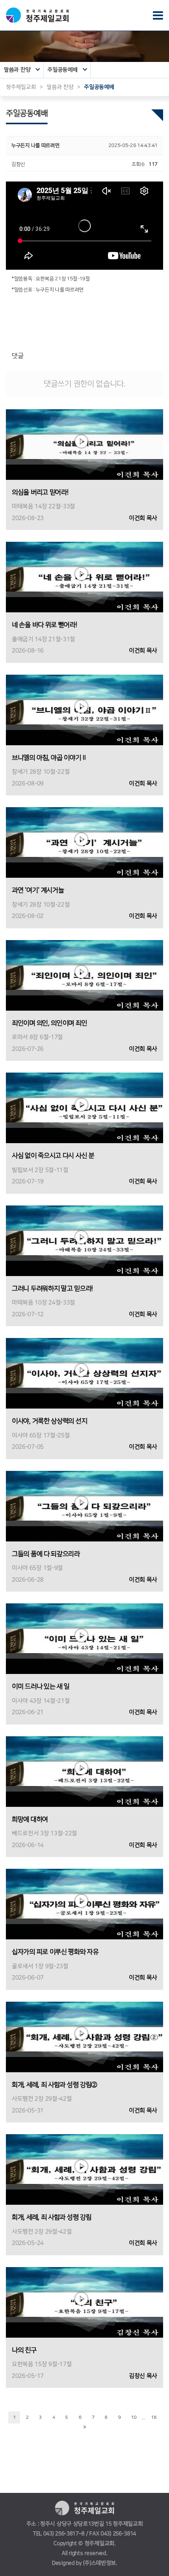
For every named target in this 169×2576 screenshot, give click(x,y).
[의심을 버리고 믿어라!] (84, 444)
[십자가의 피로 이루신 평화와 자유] (84, 1904)
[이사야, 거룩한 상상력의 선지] (84, 1373)
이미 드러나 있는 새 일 (41, 1686)
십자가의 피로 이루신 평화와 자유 (55, 1952)
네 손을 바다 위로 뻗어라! (45, 625)
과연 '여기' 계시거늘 (38, 890)
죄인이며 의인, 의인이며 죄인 (49, 1023)
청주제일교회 (21, 87)
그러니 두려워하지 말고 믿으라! (52, 1289)
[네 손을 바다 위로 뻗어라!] (84, 577)
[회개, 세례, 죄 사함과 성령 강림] (84, 2169)
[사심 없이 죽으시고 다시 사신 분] (84, 1108)
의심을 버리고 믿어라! (40, 492)
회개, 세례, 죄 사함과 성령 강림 (51, 2217)
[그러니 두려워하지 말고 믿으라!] (84, 1240)
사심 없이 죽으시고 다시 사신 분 (53, 1156)
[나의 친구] (84, 2302)
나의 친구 (24, 2350)
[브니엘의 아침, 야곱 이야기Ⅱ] (84, 710)
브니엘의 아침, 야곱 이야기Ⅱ (49, 758)
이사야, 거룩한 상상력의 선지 (49, 1421)
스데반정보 (104, 2563)
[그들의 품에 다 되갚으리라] (84, 1506)
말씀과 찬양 (17, 70)
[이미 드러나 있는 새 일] (84, 1639)
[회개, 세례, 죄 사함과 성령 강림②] (84, 2037)
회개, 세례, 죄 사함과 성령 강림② (54, 2085)
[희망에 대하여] (84, 1771)
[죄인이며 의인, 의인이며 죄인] (84, 975)
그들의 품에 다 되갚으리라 (46, 1554)
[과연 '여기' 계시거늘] (84, 842)
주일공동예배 (62, 70)
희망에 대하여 (30, 1819)
